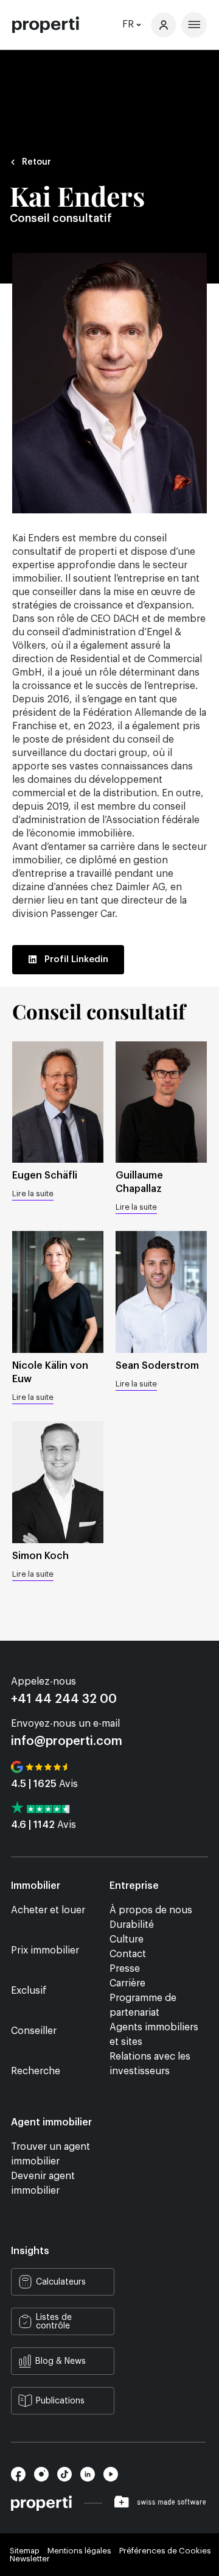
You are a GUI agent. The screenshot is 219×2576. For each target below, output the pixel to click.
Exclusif (29, 1991)
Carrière (127, 1983)
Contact (128, 1954)
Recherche (36, 2071)
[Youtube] (114, 2478)
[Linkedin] (92, 2478)
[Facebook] (23, 2478)
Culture (127, 1939)
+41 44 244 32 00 (64, 1699)
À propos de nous (151, 1910)
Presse (125, 1969)
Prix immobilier (45, 1950)
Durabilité (132, 1925)
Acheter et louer (48, 1910)
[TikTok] (69, 2478)
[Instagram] (46, 2478)
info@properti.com (67, 1741)
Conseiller (34, 2031)
